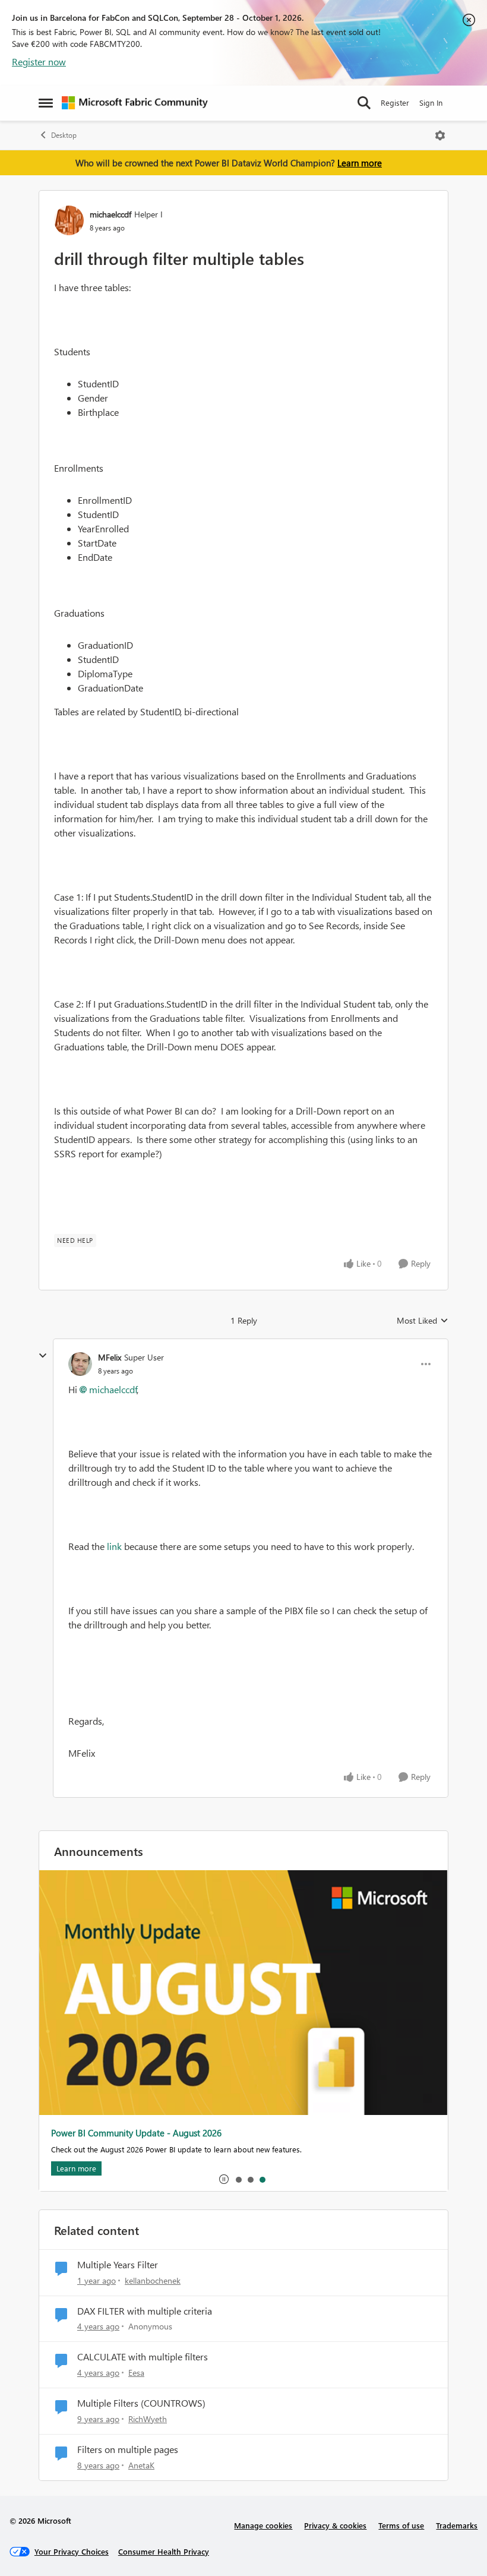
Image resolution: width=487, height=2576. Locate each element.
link (114, 1546)
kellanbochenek (153, 2280)
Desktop (64, 135)
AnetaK (141, 2465)
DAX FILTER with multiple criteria (145, 2311)
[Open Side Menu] (46, 103)
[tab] (238, 2179)
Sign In (431, 102)
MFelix (110, 1357)
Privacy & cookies (335, 2525)
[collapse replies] (43, 1356)
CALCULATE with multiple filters (143, 2357)
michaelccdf (110, 214)
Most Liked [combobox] (423, 1321)
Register (395, 102)
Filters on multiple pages (128, 2449)
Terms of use (401, 2525)
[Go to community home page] (135, 103)
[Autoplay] (224, 2179)
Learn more (360, 163)
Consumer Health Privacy (164, 2551)
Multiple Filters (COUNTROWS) (141, 2403)
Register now (39, 61)
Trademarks (457, 2525)
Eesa (136, 2373)
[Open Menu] (440, 135)
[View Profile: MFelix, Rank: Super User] (80, 1364)
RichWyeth (148, 2419)
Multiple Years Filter (118, 2265)
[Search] (364, 103)
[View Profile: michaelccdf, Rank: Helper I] (69, 220)
